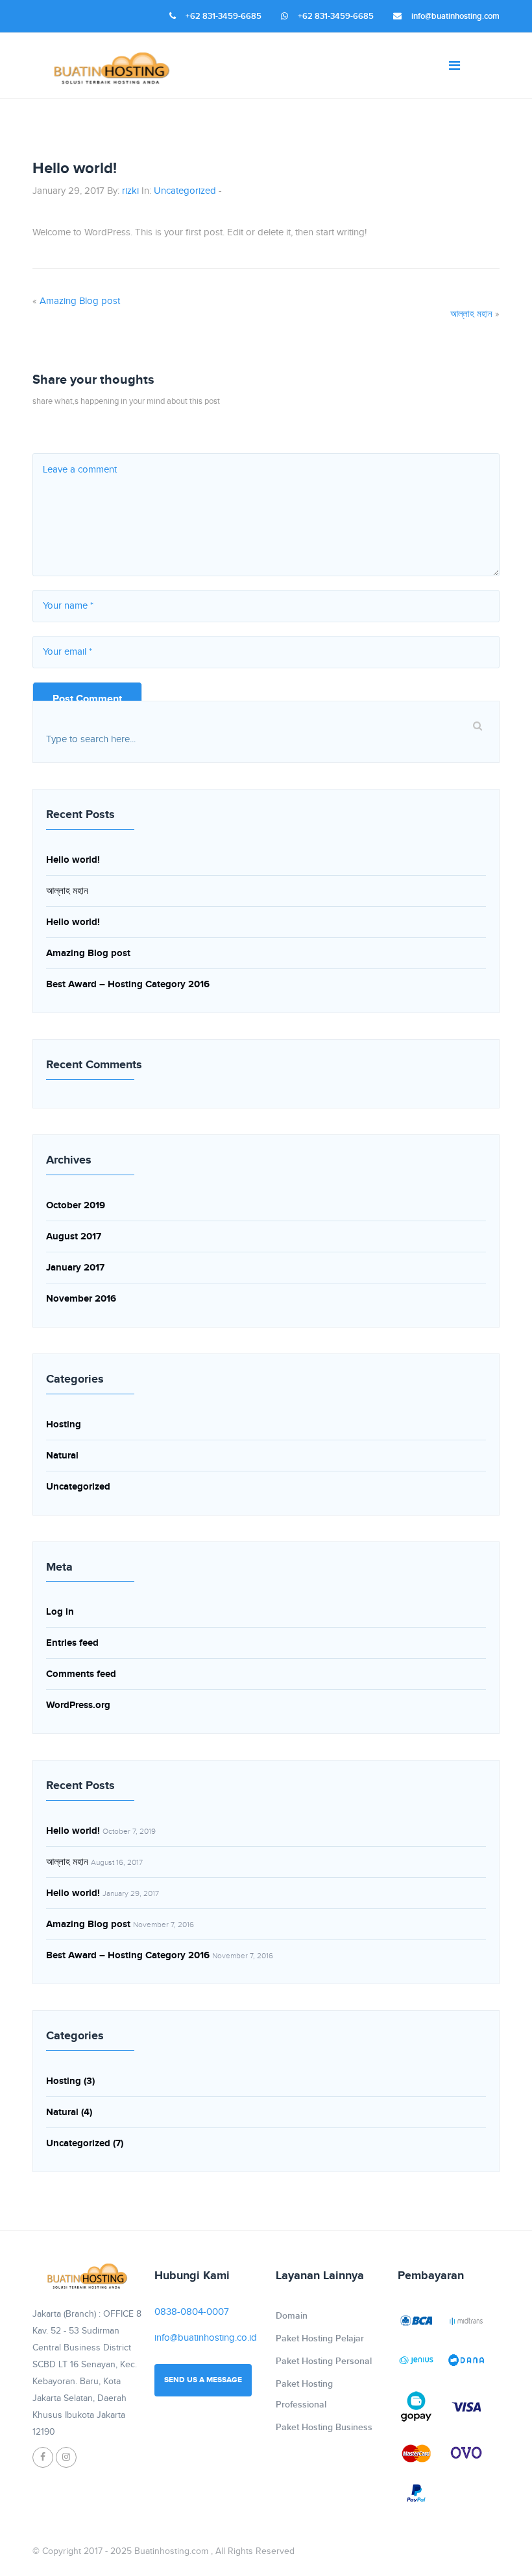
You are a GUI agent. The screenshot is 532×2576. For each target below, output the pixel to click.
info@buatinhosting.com (455, 16)
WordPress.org (78, 1705)
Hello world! (73, 860)
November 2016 (81, 1299)
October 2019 (76, 1205)
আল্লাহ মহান (471, 314)
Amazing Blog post (80, 301)
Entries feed (72, 1643)
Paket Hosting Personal (324, 2361)
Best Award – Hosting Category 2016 (128, 984)
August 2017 (74, 1236)
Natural (62, 1456)
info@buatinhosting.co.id (206, 2338)
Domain (292, 2316)
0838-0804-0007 (192, 2312)
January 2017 (75, 1268)
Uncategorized (185, 191)
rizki (130, 191)
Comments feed (81, 1674)
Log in (60, 1612)
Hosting (64, 1424)
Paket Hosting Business (324, 2427)
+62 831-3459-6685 (224, 16)
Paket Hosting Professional (304, 2394)
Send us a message (203, 2380)
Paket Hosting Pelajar (320, 2338)
